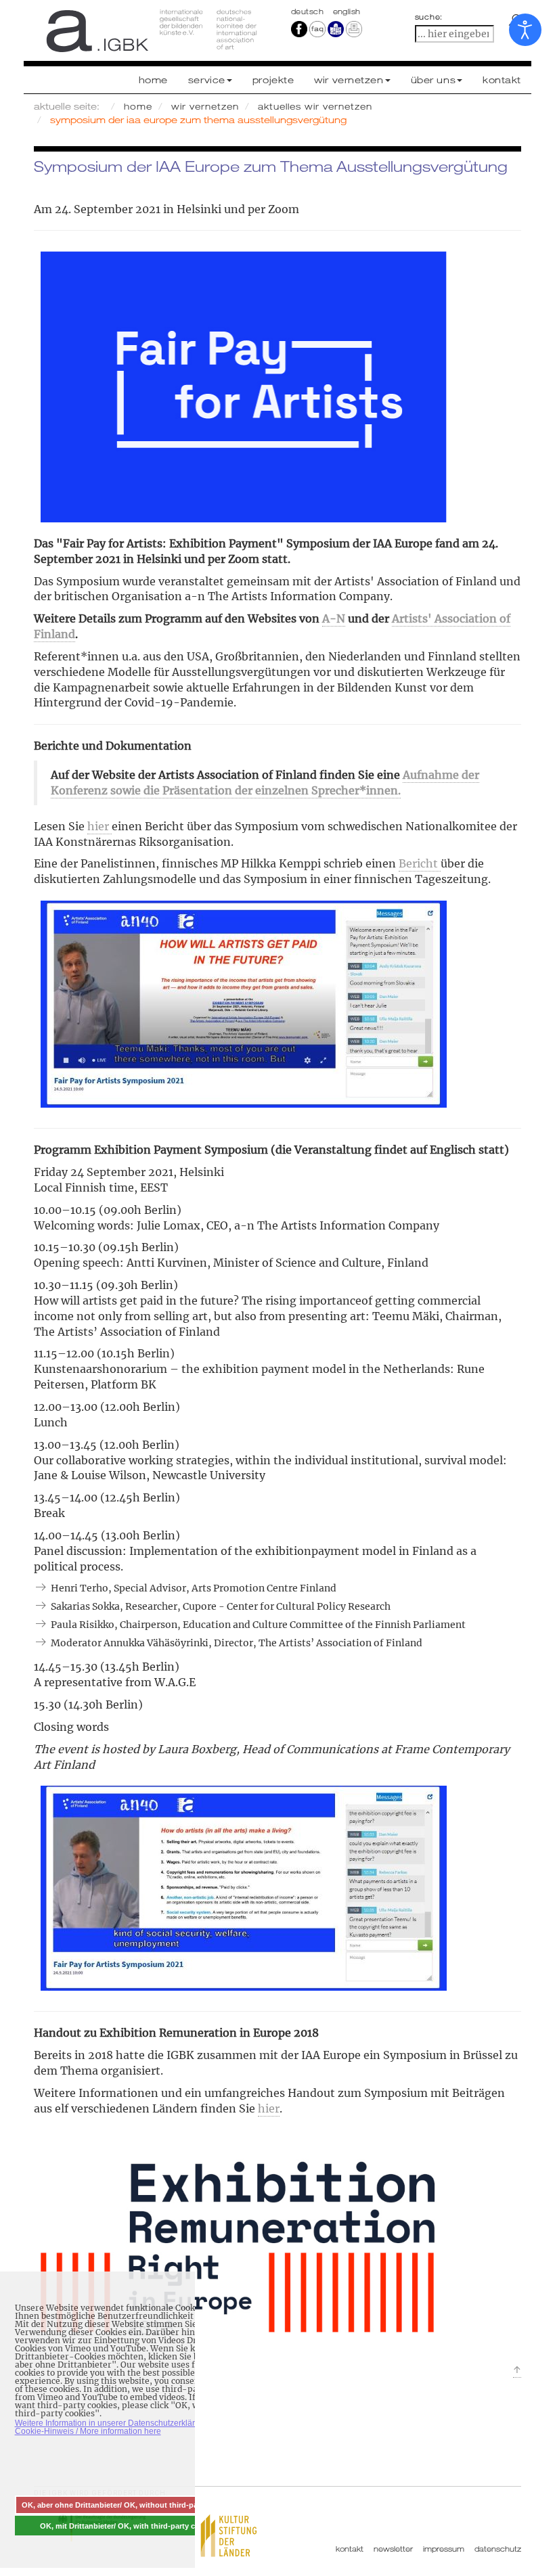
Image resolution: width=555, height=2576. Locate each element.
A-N (334, 618)
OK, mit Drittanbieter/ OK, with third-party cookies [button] (129, 2526)
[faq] (317, 28)
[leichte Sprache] (336, 28)
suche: (429, 17)
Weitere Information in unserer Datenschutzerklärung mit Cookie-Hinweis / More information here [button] (118, 2427)
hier (99, 826)
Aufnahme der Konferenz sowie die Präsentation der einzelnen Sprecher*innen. (265, 783)
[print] (354, 28)
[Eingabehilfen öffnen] (525, 30)
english (347, 12)
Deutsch (309, 12)
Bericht (420, 863)
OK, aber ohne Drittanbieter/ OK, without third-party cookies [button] (129, 2505)
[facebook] (299, 28)
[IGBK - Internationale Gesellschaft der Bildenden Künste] (151, 30)
